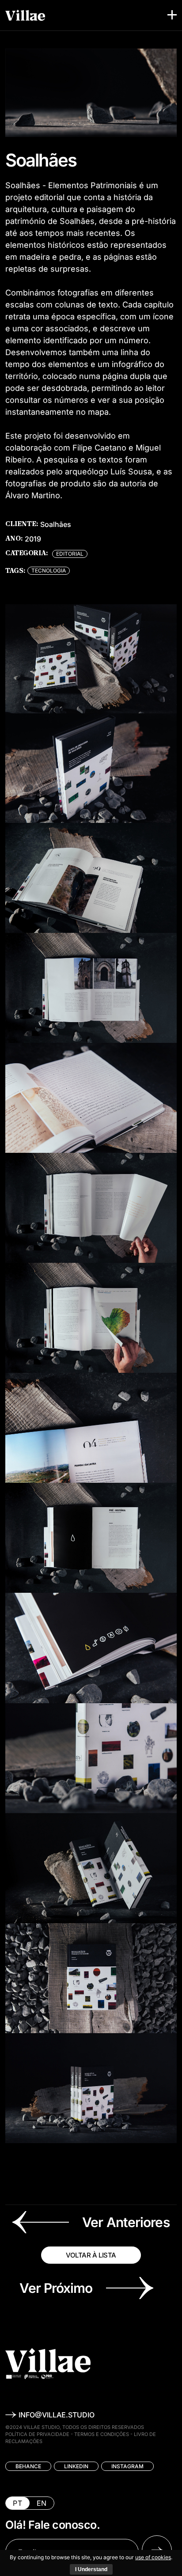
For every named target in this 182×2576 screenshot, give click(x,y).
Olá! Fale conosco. (53, 2525)
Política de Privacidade (37, 2434)
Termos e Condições (102, 2434)
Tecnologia (49, 570)
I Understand (91, 2569)
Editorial (70, 554)
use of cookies (153, 2557)
